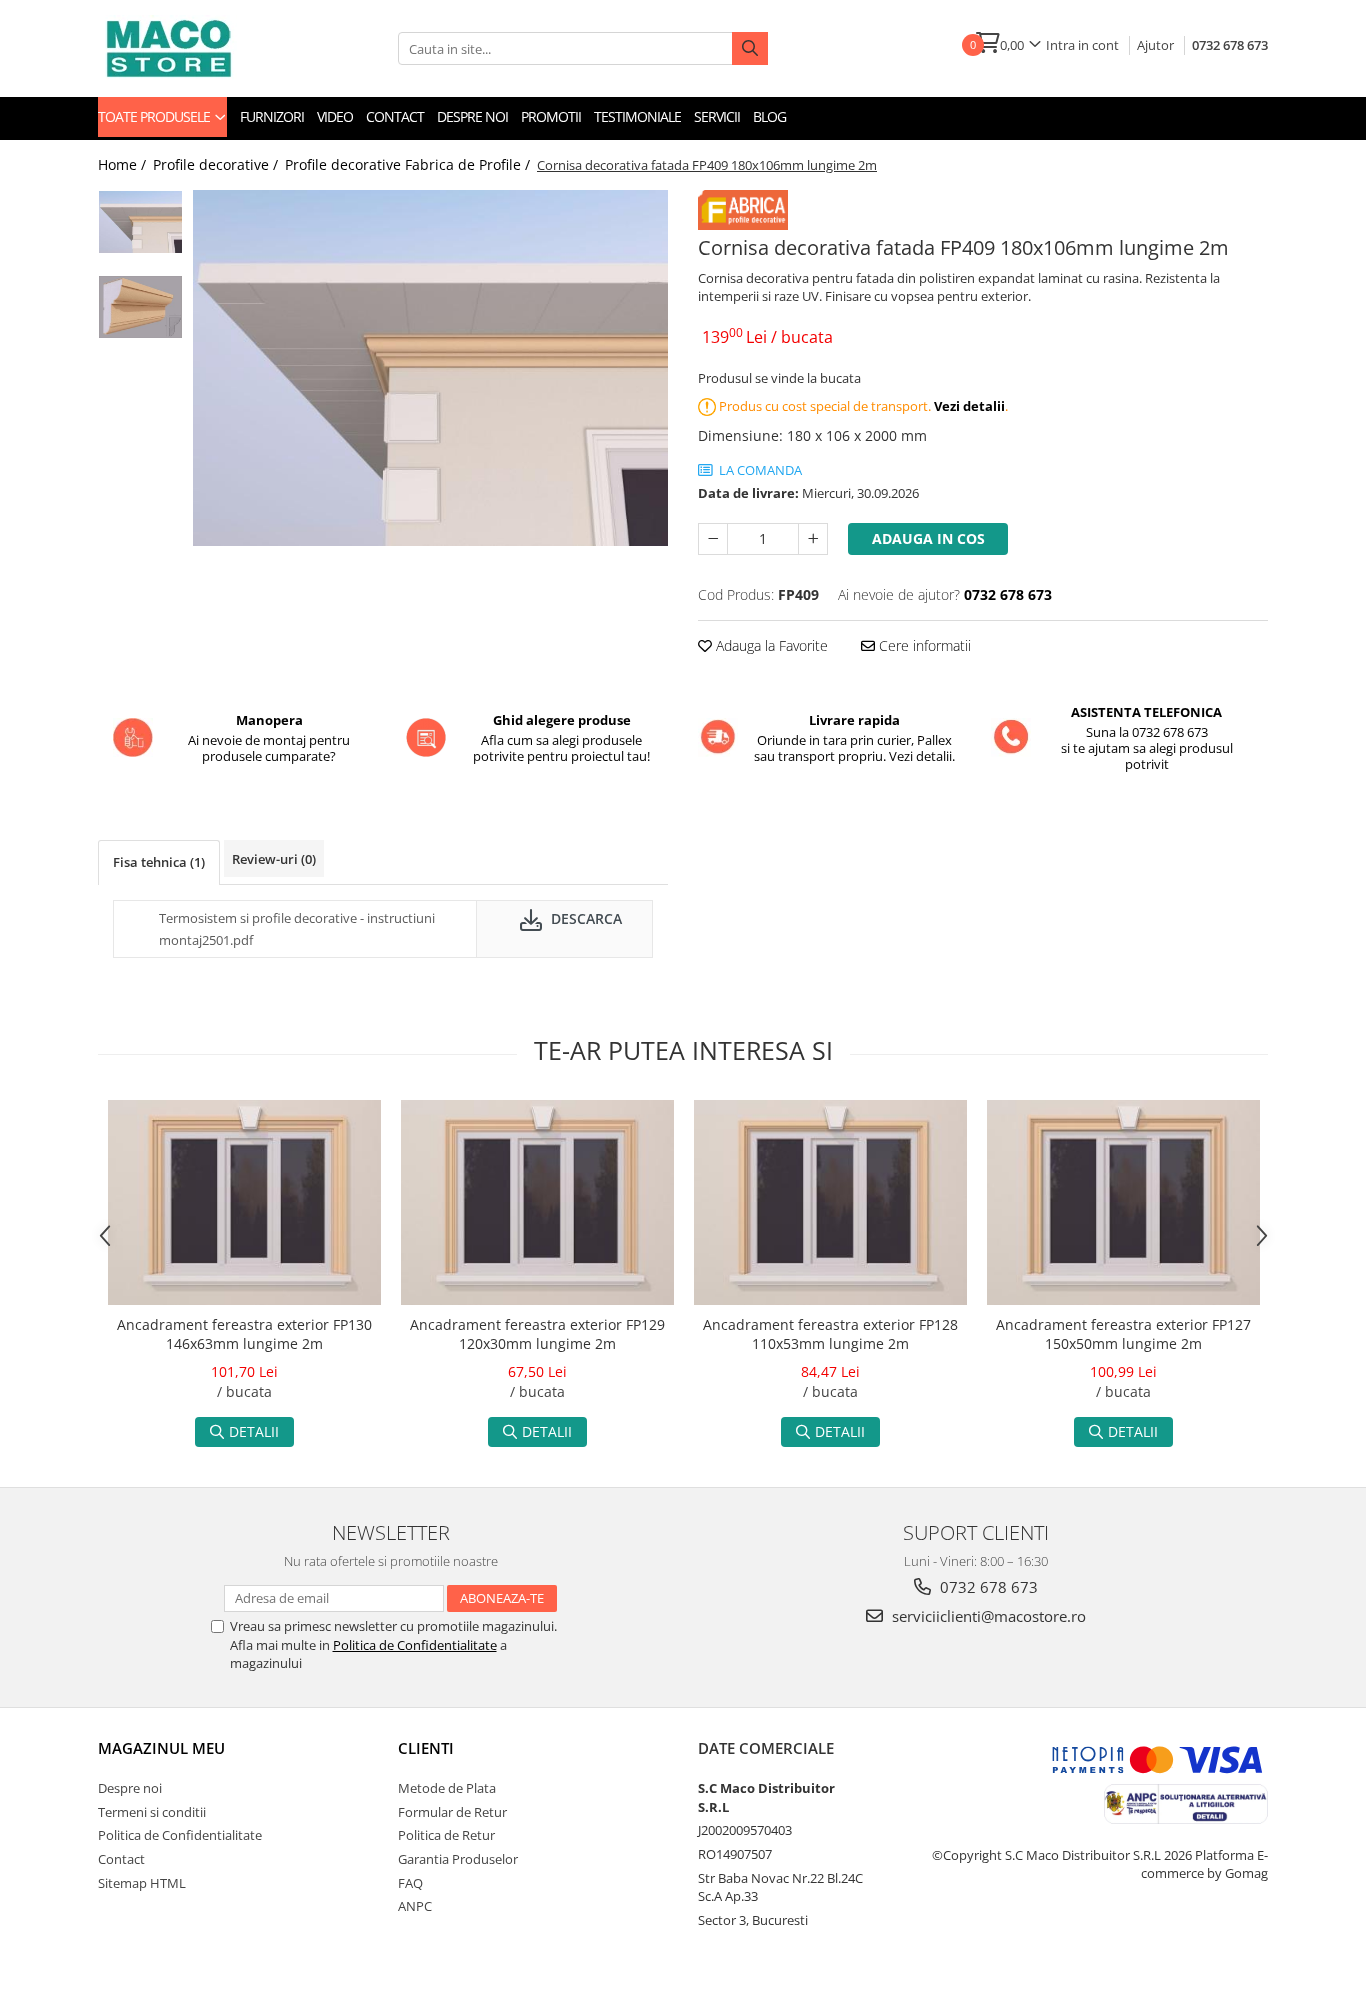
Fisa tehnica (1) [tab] (159, 862)
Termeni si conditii (152, 1812)
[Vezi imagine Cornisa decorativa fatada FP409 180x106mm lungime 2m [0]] (140, 222)
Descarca (584, 918)
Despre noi (472, 116)
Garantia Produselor (458, 1859)
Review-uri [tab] (274, 859)
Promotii (551, 116)
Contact (395, 116)
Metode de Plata (447, 1788)
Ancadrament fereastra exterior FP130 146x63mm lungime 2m (244, 1334)
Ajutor (1155, 45)
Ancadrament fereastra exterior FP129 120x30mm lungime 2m (537, 1334)
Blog (769, 116)
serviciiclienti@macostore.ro (987, 1616)
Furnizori (272, 116)
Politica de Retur (446, 1835)
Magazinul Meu (161, 1748)
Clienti (426, 1748)
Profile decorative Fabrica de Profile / (409, 164)
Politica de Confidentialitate (415, 1645)
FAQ (410, 1883)
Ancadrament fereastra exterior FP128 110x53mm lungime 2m (830, 1334)
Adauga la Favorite (770, 645)
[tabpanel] (430, 368)
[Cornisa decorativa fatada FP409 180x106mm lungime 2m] (430, 368)
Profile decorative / (217, 164)
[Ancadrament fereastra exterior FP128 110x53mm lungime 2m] (830, 1202)
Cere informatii (923, 645)
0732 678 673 (1230, 45)
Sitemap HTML (142, 1883)
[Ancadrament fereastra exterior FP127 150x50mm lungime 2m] (1123, 1202)
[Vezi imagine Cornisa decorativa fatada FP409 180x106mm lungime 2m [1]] (140, 307)
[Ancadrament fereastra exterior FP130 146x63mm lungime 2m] (244, 1202)
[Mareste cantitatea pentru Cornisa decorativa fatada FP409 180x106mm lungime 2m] (813, 539)
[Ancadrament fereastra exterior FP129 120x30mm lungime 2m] (537, 1202)
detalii (254, 1431)
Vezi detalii (969, 406)
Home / (124, 164)
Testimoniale (637, 116)
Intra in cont (1082, 45)
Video (335, 116)
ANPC (415, 1906)
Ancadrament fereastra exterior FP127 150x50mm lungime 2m (1123, 1334)
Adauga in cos (928, 538)
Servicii (717, 116)
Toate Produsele (155, 116)
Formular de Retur (452, 1812)
